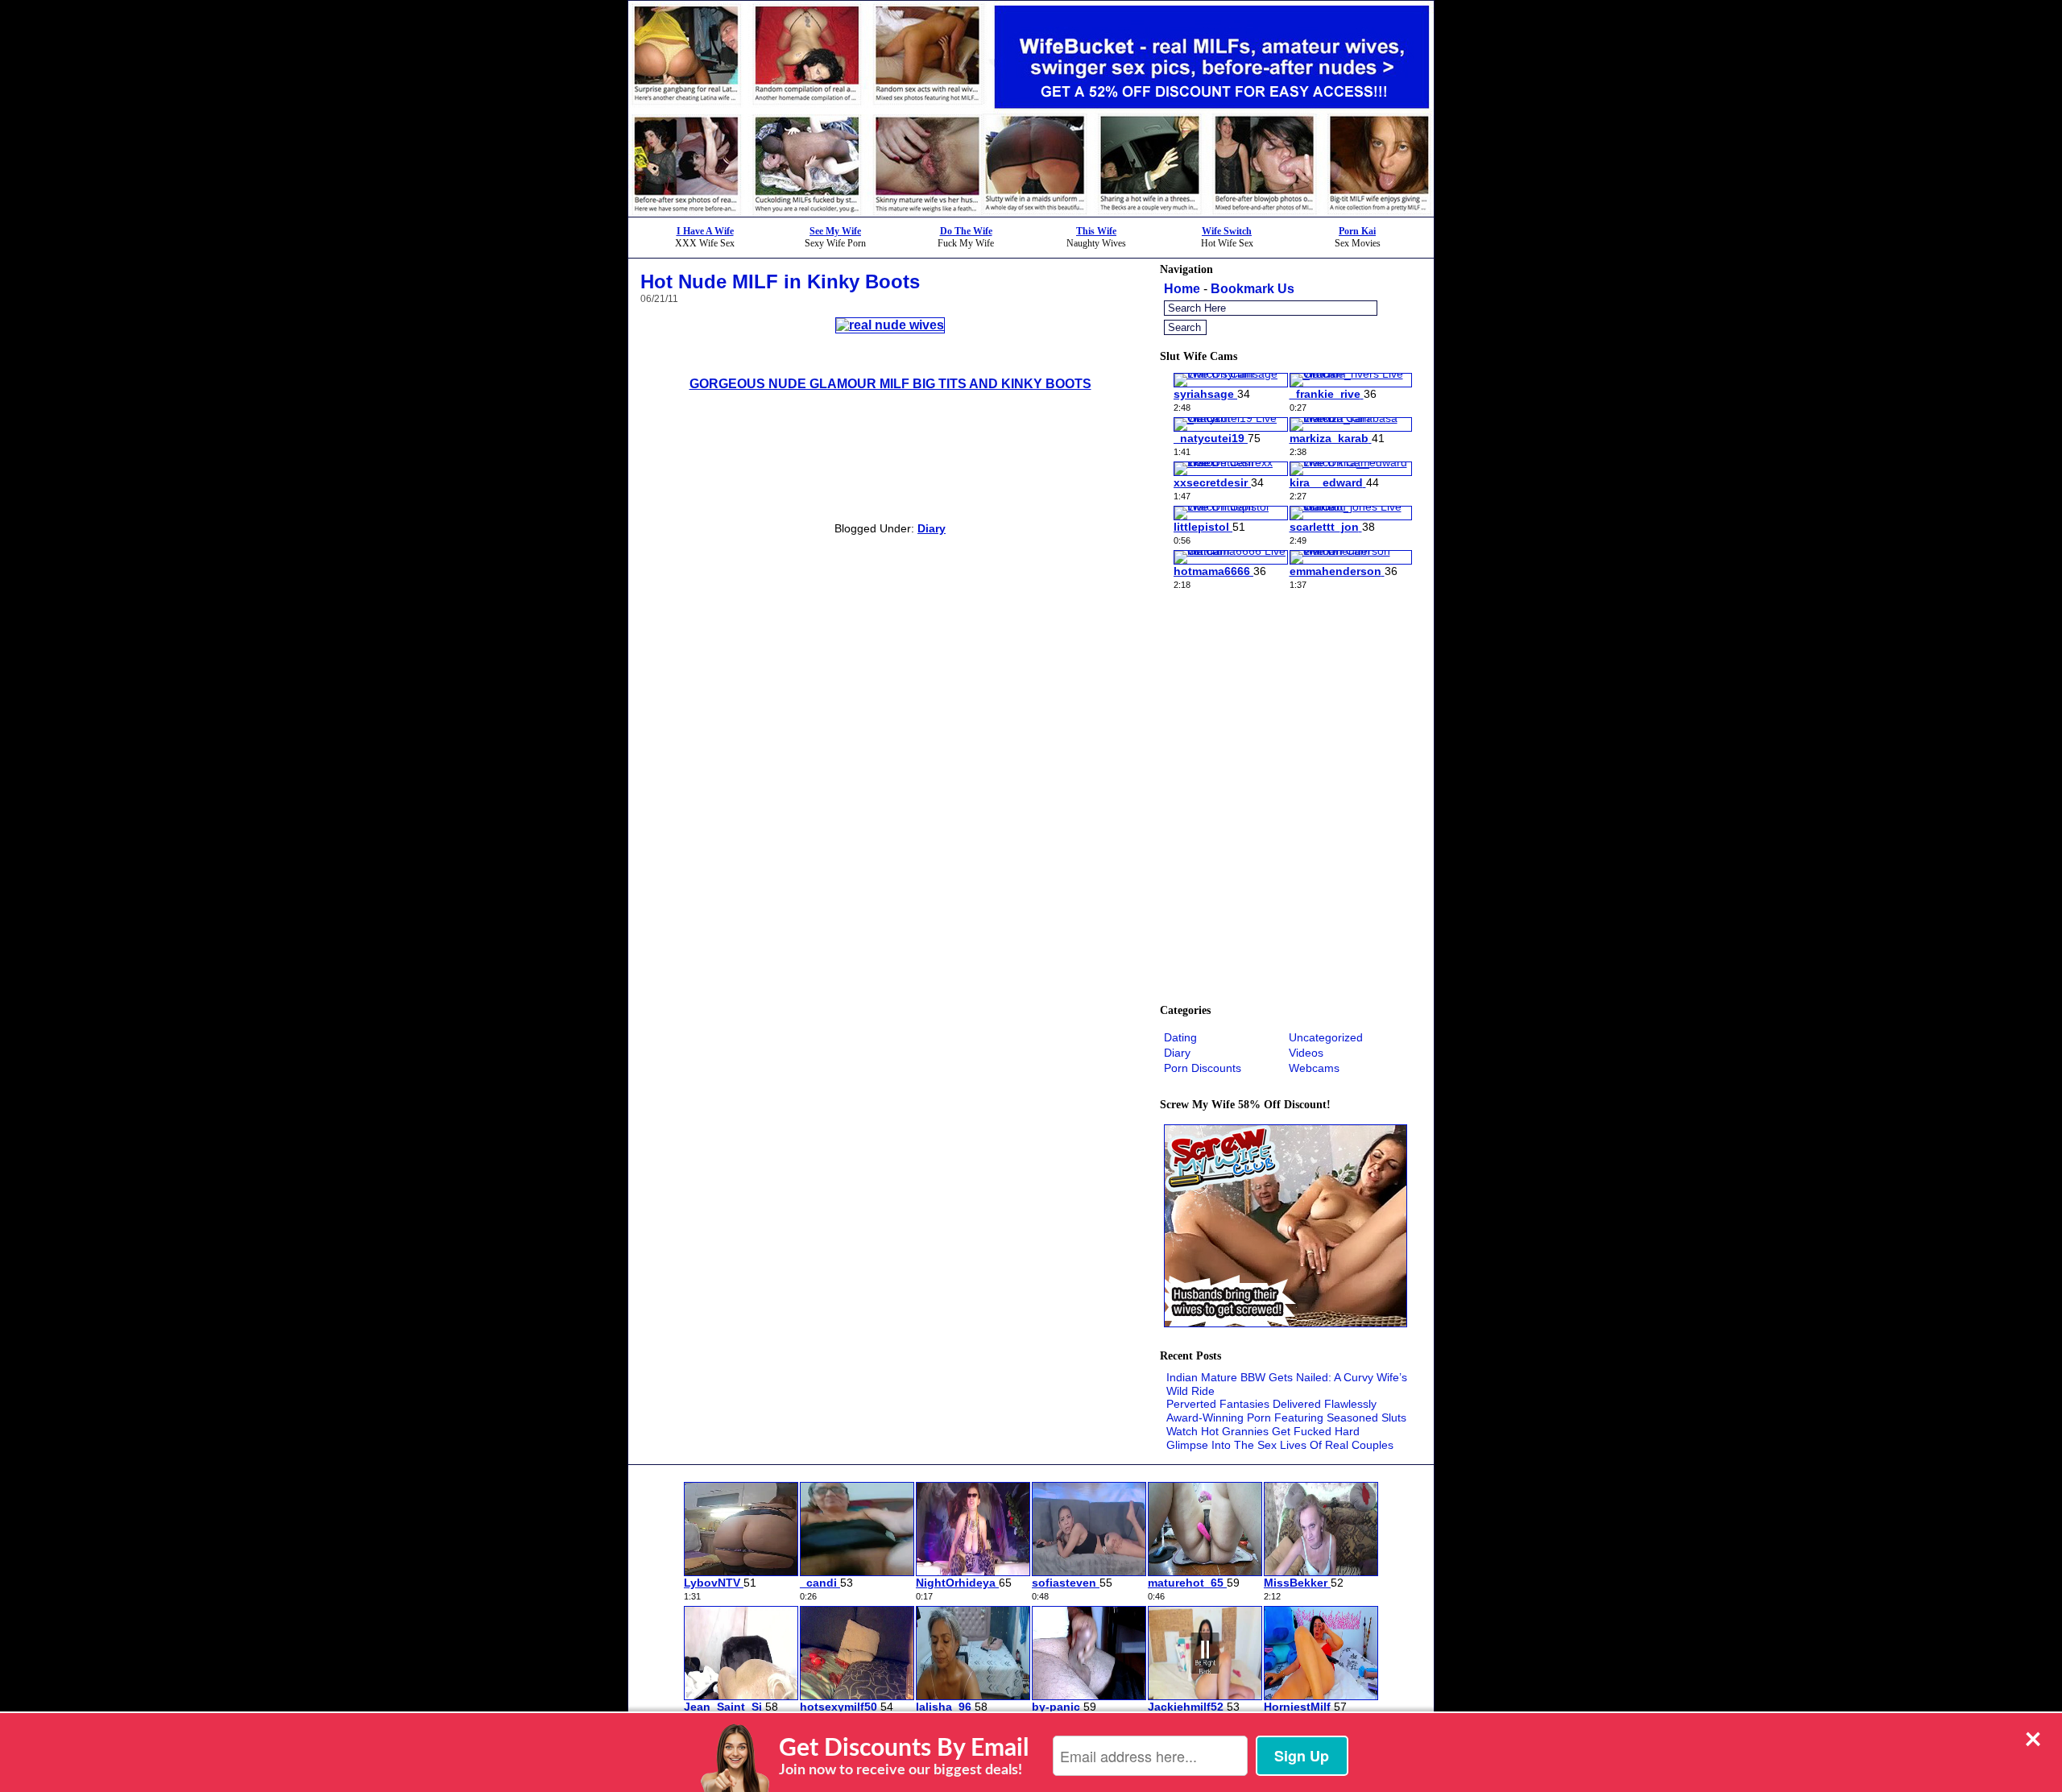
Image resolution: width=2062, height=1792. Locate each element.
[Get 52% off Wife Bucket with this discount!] (1031, 212)
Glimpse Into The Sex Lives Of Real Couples (1280, 1445)
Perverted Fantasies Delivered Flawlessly (1271, 1404)
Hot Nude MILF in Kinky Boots (780, 281)
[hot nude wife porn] (890, 325)
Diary (932, 528)
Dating (1180, 1037)
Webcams (1314, 1068)
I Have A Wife (705, 231)
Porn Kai (1357, 231)
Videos (1306, 1053)
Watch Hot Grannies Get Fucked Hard (1263, 1431)
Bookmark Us (1253, 289)
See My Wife (835, 231)
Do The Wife (966, 231)
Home (1182, 289)
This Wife (1096, 231)
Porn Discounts (1203, 1068)
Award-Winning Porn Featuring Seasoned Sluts (1286, 1417)
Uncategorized (1326, 1037)
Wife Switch (1227, 231)
